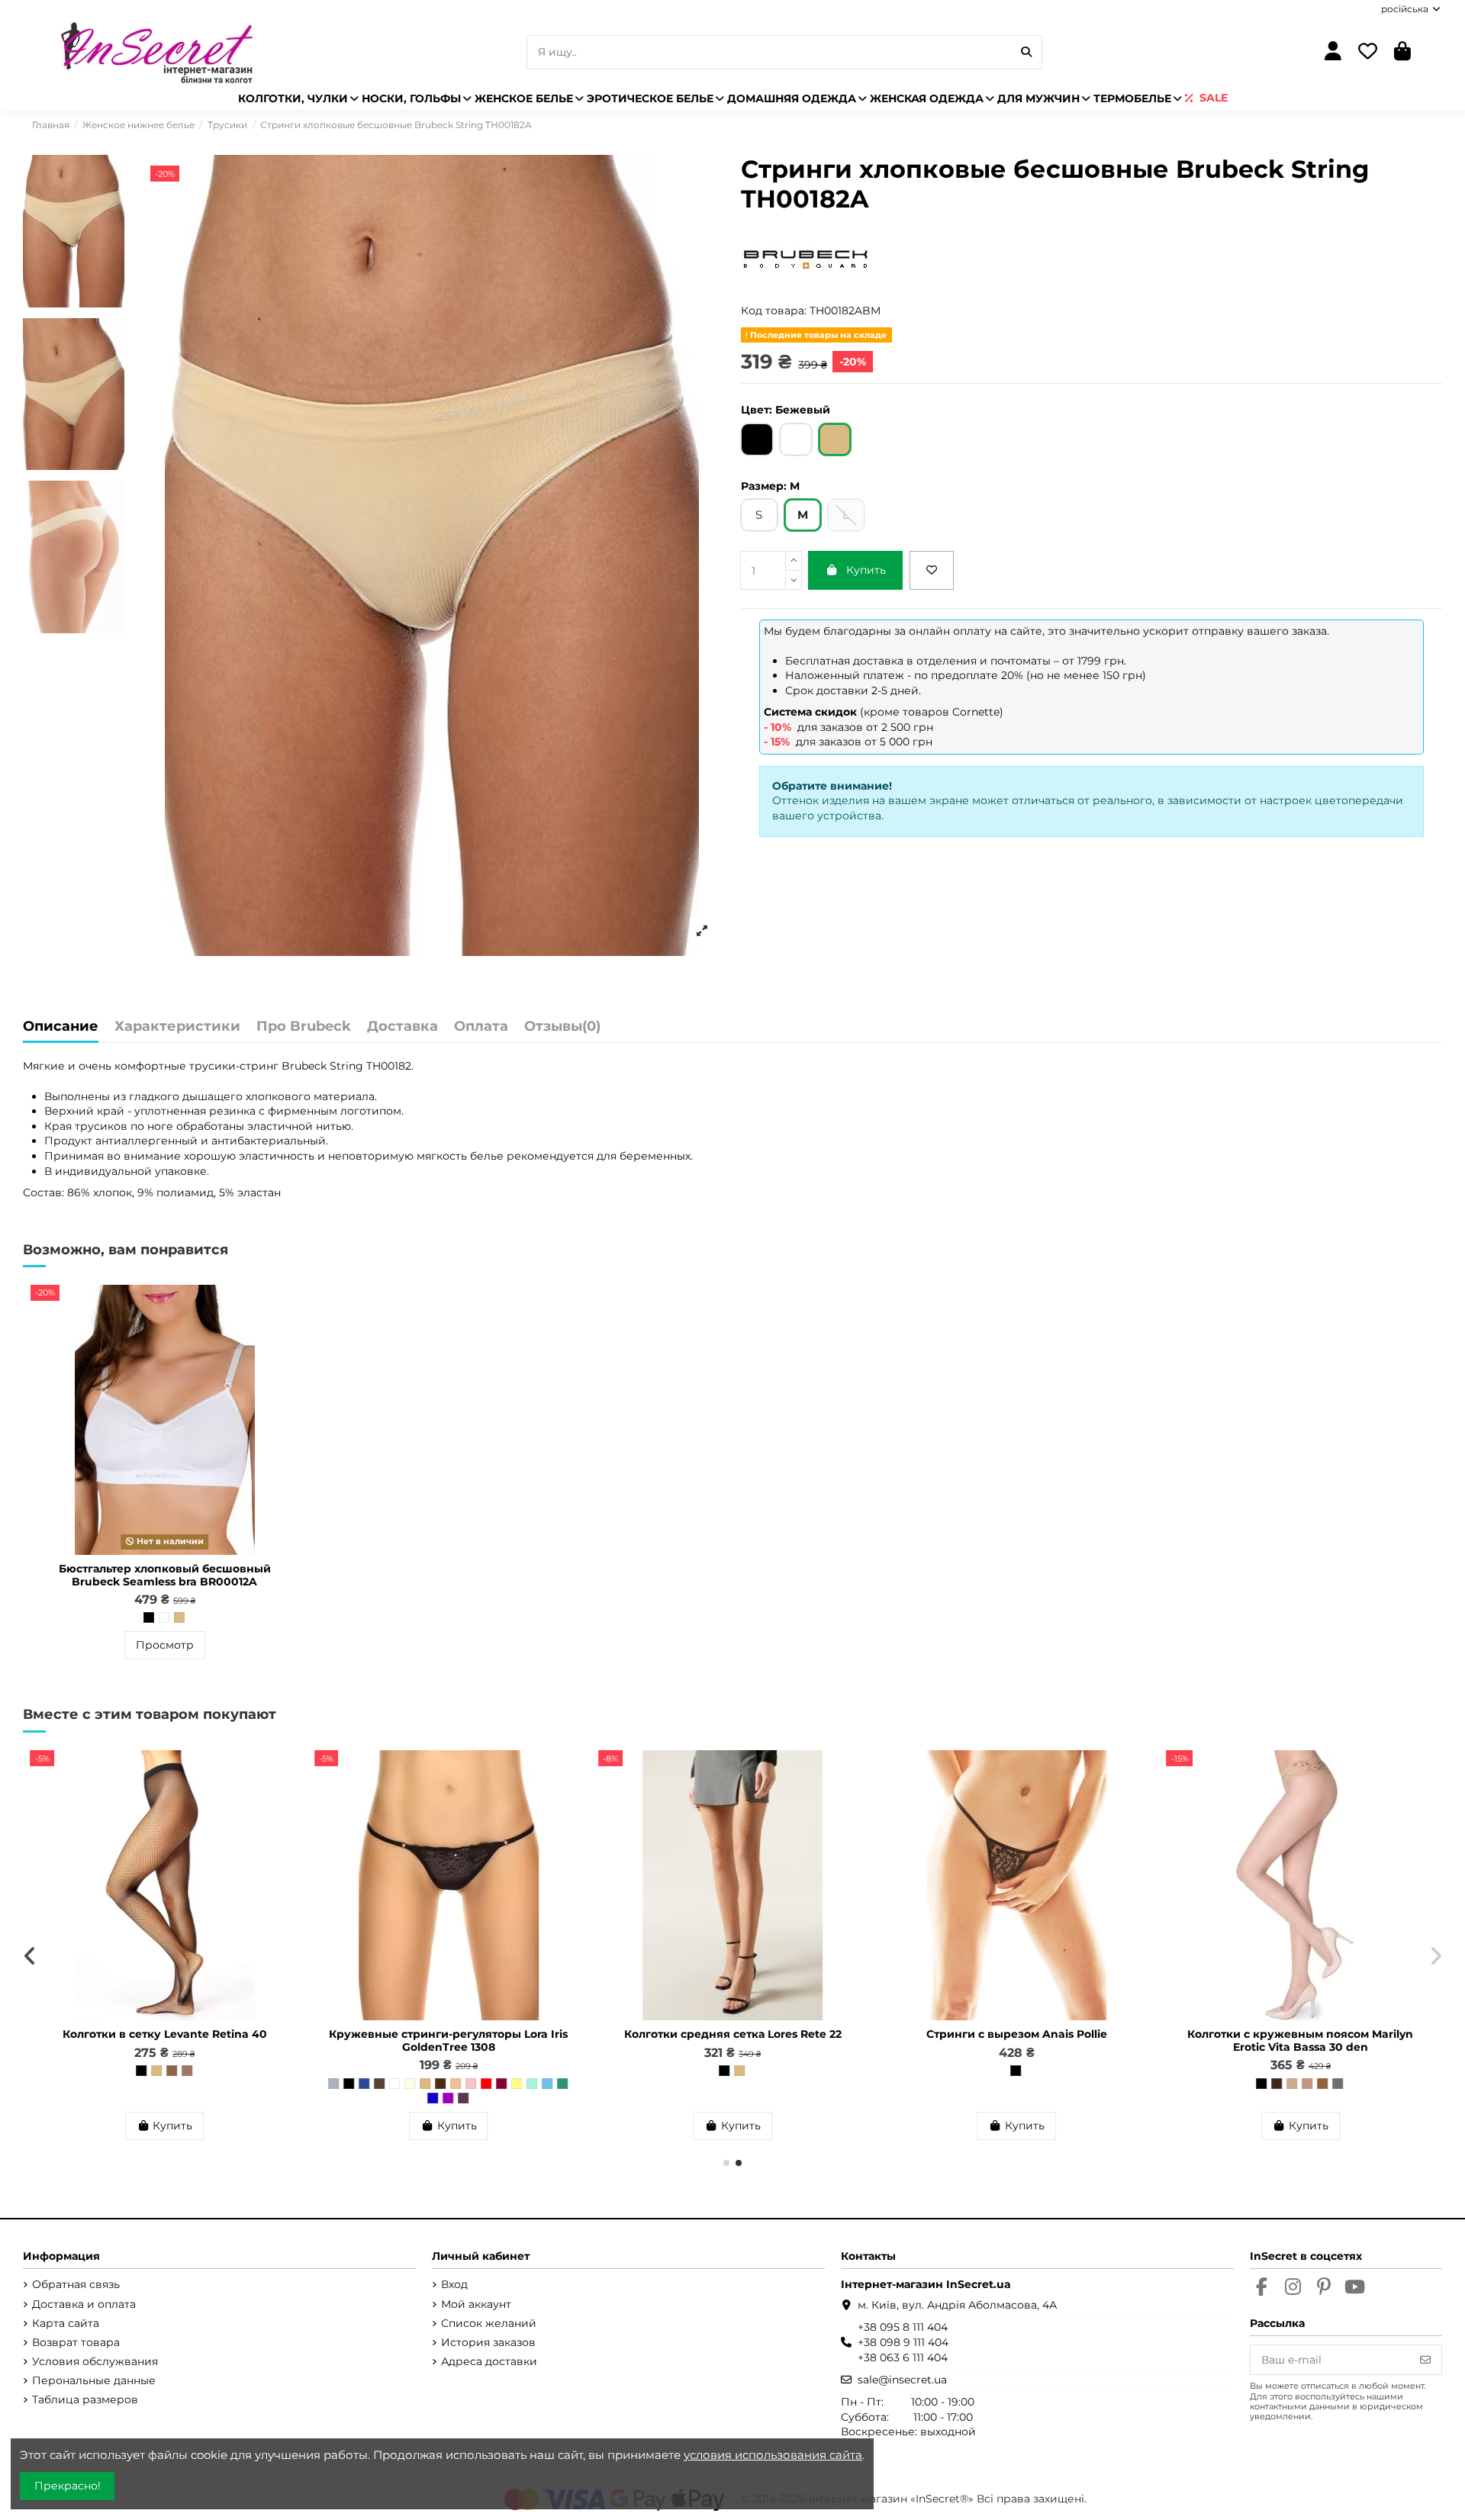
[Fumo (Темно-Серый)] (187, 2084)
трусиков (101, 1126)
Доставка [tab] (402, 1027)
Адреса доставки (489, 2361)
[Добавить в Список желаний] (932, 570)
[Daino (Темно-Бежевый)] (172, 2084)
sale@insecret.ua (902, 2380)
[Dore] (1323, 2071)
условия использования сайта (773, 2455)
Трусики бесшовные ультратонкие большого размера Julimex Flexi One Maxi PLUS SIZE (1017, 2047)
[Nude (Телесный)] (202, 2084)
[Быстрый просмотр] (287, 1334)
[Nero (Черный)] (126, 2084)
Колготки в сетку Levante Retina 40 (1301, 2034)
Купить (866, 570)
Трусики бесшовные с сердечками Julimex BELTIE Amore (448, 2040)
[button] (726, 2163)
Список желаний (489, 2323)
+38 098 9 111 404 (903, 2342)
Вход (454, 2284)
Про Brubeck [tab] (304, 1027)
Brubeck (304, 1066)
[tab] (562, 1030)
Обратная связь (76, 2284)
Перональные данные (94, 2380)
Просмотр (165, 1645)
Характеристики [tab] (177, 1027)
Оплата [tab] (481, 1027)
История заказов (488, 2342)
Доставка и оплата (84, 2304)
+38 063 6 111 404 (903, 2357)
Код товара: (774, 311)
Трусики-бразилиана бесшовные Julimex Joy (733, 2040)
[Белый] (164, 1617)
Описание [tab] (61, 1027)
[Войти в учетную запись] (1333, 52)
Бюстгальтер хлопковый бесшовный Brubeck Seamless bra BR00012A (165, 1575)
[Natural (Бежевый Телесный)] (141, 2084)
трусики (213, 1066)
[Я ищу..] (1026, 52)
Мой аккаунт (476, 2304)
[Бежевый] (179, 1617)
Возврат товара (76, 2342)
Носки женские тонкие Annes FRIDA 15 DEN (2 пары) (165, 2040)
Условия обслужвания (95, 2361)
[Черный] (149, 1617)
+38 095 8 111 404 (903, 2327)
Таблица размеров (85, 2399)
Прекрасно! (68, 2486)
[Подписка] (1425, 2360)
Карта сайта (66, 2323)
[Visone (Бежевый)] (156, 2084)
